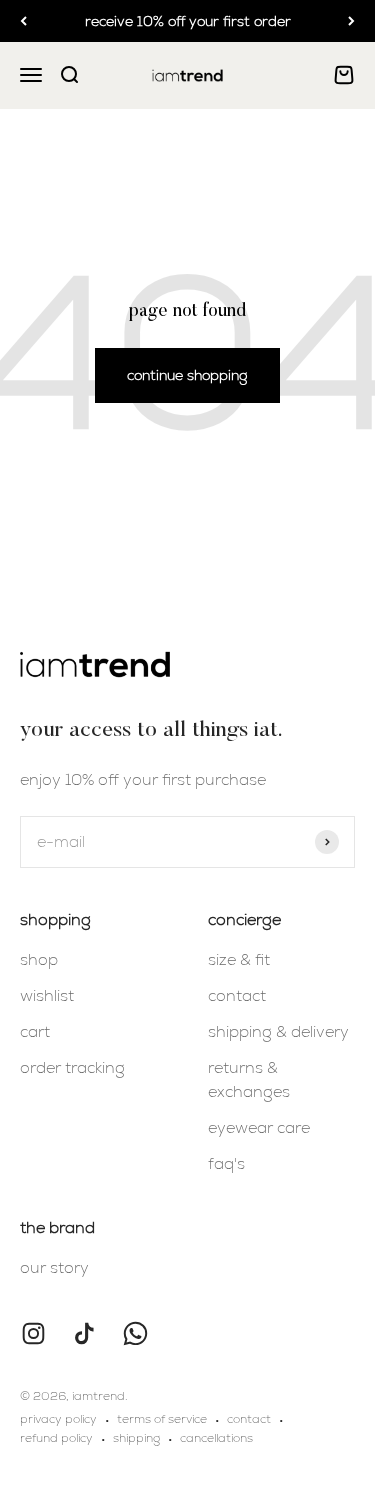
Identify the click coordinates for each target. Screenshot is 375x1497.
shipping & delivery (278, 1031)
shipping (136, 1438)
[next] (351, 21)
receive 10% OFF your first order (188, 21)
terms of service (162, 1419)
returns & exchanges (249, 1079)
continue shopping (187, 375)
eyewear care (259, 1127)
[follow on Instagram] (33, 1333)
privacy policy (58, 1419)
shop (39, 959)
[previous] (23, 21)
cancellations (216, 1438)
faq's (226, 1163)
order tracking (72, 1067)
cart (35, 1031)
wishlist (47, 995)
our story (54, 1267)
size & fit (239, 959)
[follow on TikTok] (84, 1333)
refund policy (56, 1438)
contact (237, 995)
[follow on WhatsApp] (135, 1333)
